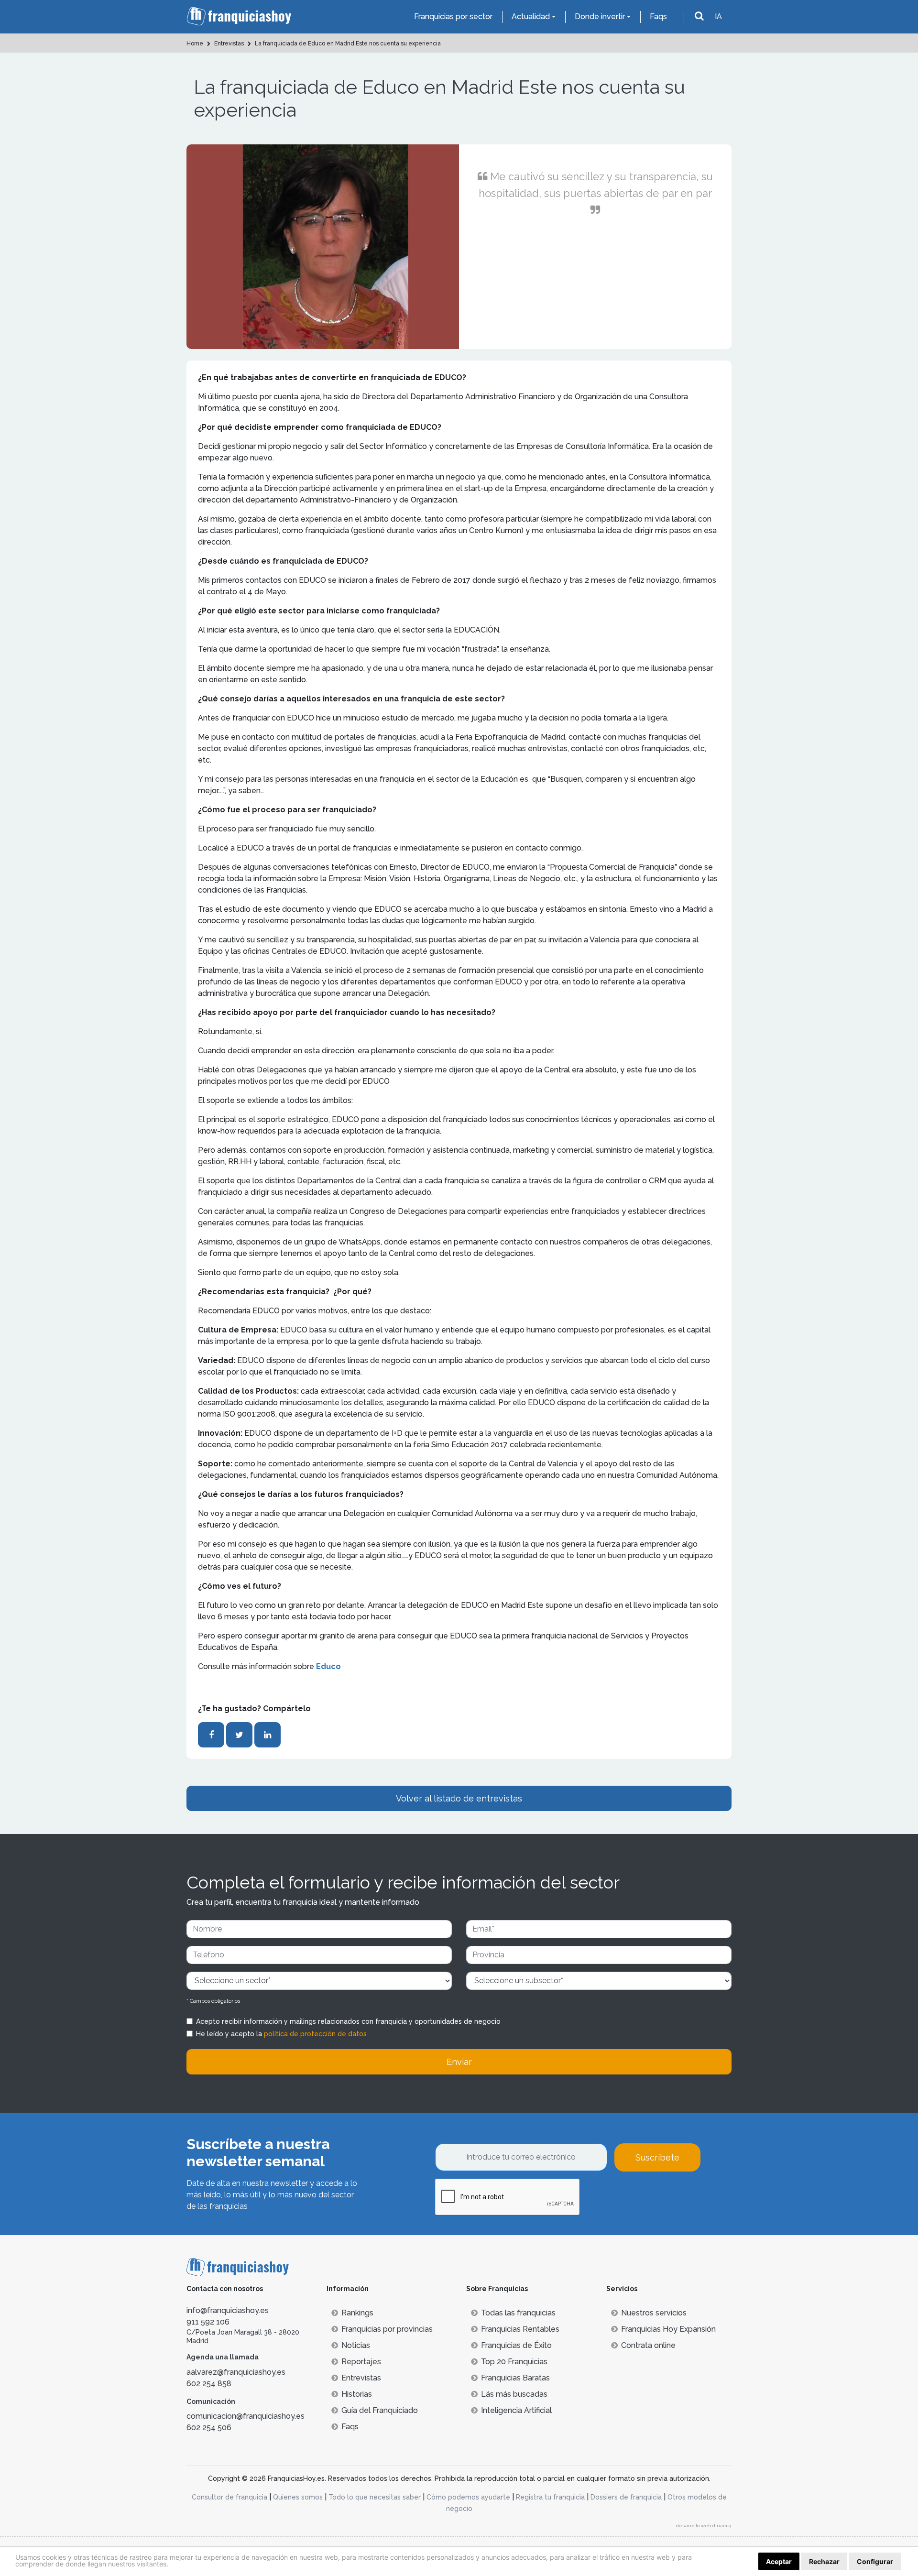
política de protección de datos (315, 2034)
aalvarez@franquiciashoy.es (236, 2372)
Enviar (459, 2062)
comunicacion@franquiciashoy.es (246, 2416)
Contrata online (648, 2345)
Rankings (357, 2313)
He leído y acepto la (281, 2034)
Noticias (356, 2345)
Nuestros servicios (654, 2313)
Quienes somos (298, 2497)
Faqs (658, 16)
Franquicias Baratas (515, 2378)
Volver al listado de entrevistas (459, 1798)
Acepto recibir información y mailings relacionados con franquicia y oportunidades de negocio (348, 2021)
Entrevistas (361, 2378)
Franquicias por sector (453, 16)
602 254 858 (209, 2384)
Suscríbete (657, 2157)
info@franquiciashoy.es (228, 2310)
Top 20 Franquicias (514, 2362)
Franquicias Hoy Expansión (668, 2329)
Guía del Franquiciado (380, 2410)
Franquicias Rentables (520, 2329)
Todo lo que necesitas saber (375, 2497)
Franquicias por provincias (387, 2329)
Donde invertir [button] (600, 16)
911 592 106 (208, 2322)
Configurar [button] (875, 2561)
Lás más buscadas (514, 2394)
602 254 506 (209, 2428)
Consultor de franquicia (229, 2497)
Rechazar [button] (824, 2561)
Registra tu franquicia (550, 2497)
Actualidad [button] (531, 16)
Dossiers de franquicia (626, 2497)
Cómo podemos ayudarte (468, 2497)
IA (718, 16)
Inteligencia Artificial (516, 2410)
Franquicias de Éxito (516, 2345)
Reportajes (361, 2362)
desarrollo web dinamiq (704, 2526)
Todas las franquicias (518, 2313)
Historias (357, 2394)
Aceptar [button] (779, 2561)
